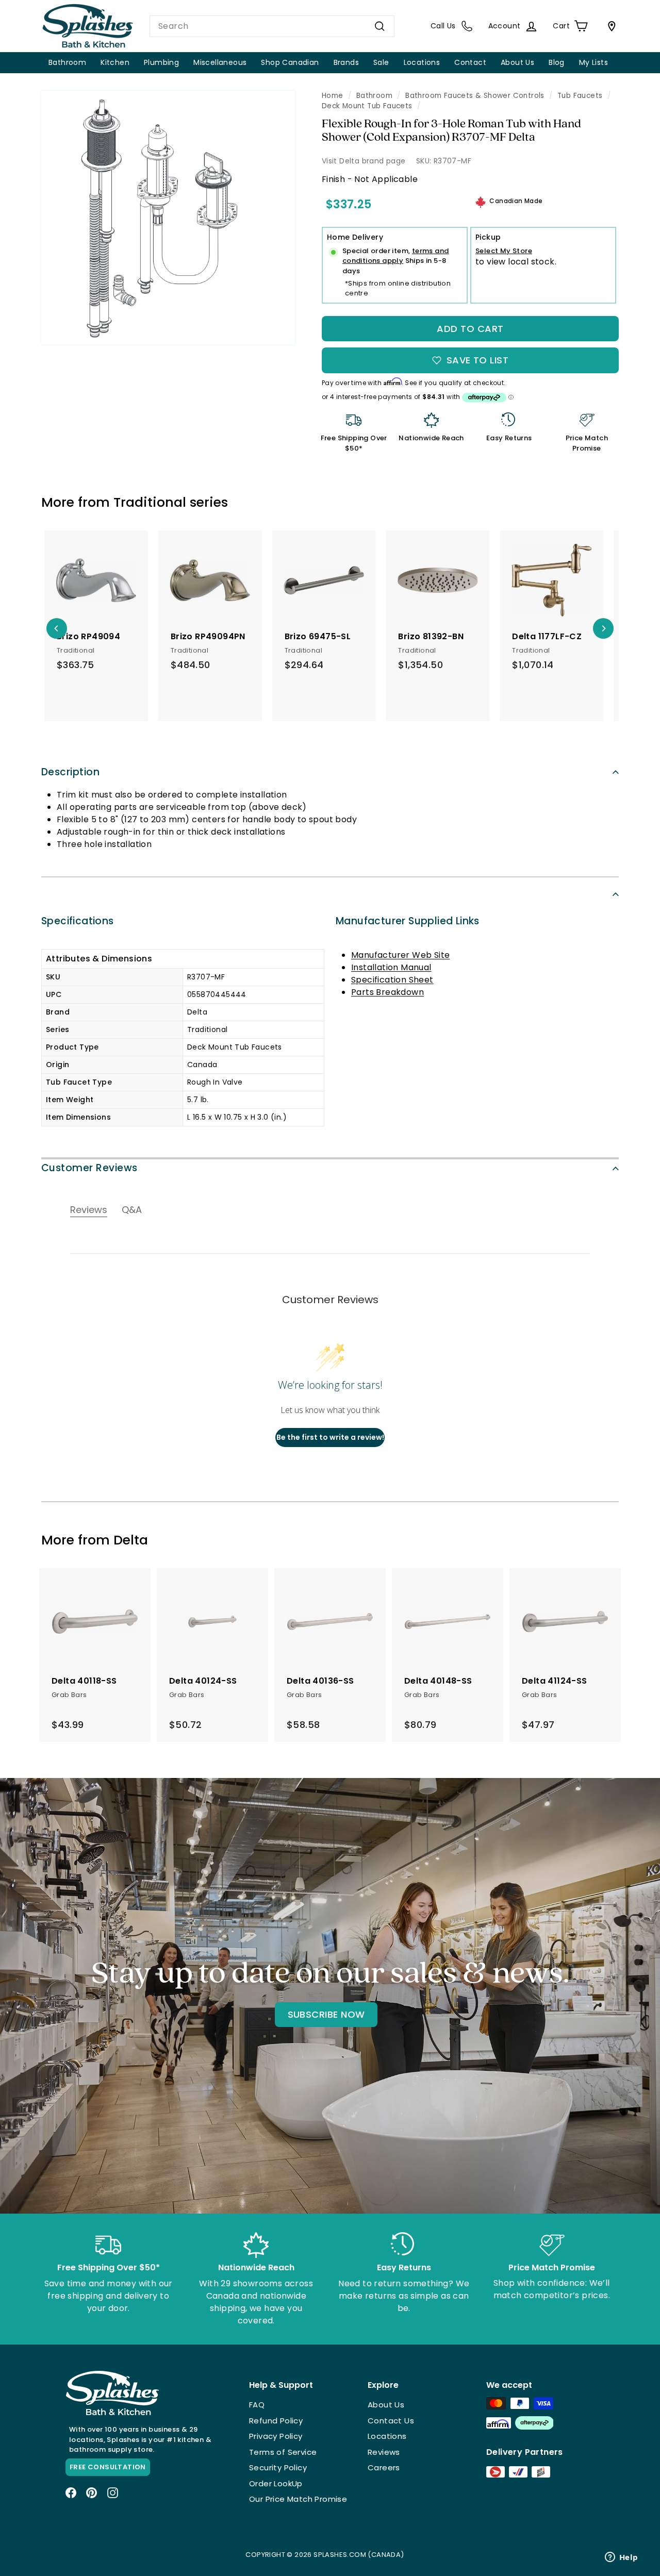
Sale (381, 62)
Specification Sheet (392, 980)
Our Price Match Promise (298, 2499)
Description (70, 772)
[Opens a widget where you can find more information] (621, 2558)
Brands (346, 62)
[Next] (603, 628)
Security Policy (278, 2467)
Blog (557, 62)
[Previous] (57, 628)
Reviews (384, 2452)
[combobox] (272, 26)
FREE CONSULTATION (108, 2467)
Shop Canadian (290, 62)
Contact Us (391, 2421)
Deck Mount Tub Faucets (367, 106)
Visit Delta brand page (364, 161)
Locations (422, 62)
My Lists (593, 62)
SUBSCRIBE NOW (326, 2014)
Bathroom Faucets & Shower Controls (475, 96)
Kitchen (115, 62)
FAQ (257, 2405)
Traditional (150, 502)
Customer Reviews (89, 1168)
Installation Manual (391, 967)
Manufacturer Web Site (400, 955)
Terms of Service (283, 2452)
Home (333, 96)
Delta (131, 1540)
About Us (517, 62)
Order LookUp (276, 2483)
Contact (470, 62)
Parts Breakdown (387, 992)
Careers (384, 2467)
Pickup (488, 237)
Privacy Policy (276, 2436)
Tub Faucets (580, 96)
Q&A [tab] (132, 1210)
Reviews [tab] (89, 1210)
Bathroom (67, 62)
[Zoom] (168, 218)
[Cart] (609, 26)
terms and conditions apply (396, 256)
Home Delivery (355, 237)
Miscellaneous (220, 62)
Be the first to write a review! (330, 1437)
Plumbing (161, 62)
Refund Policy (276, 2421)
